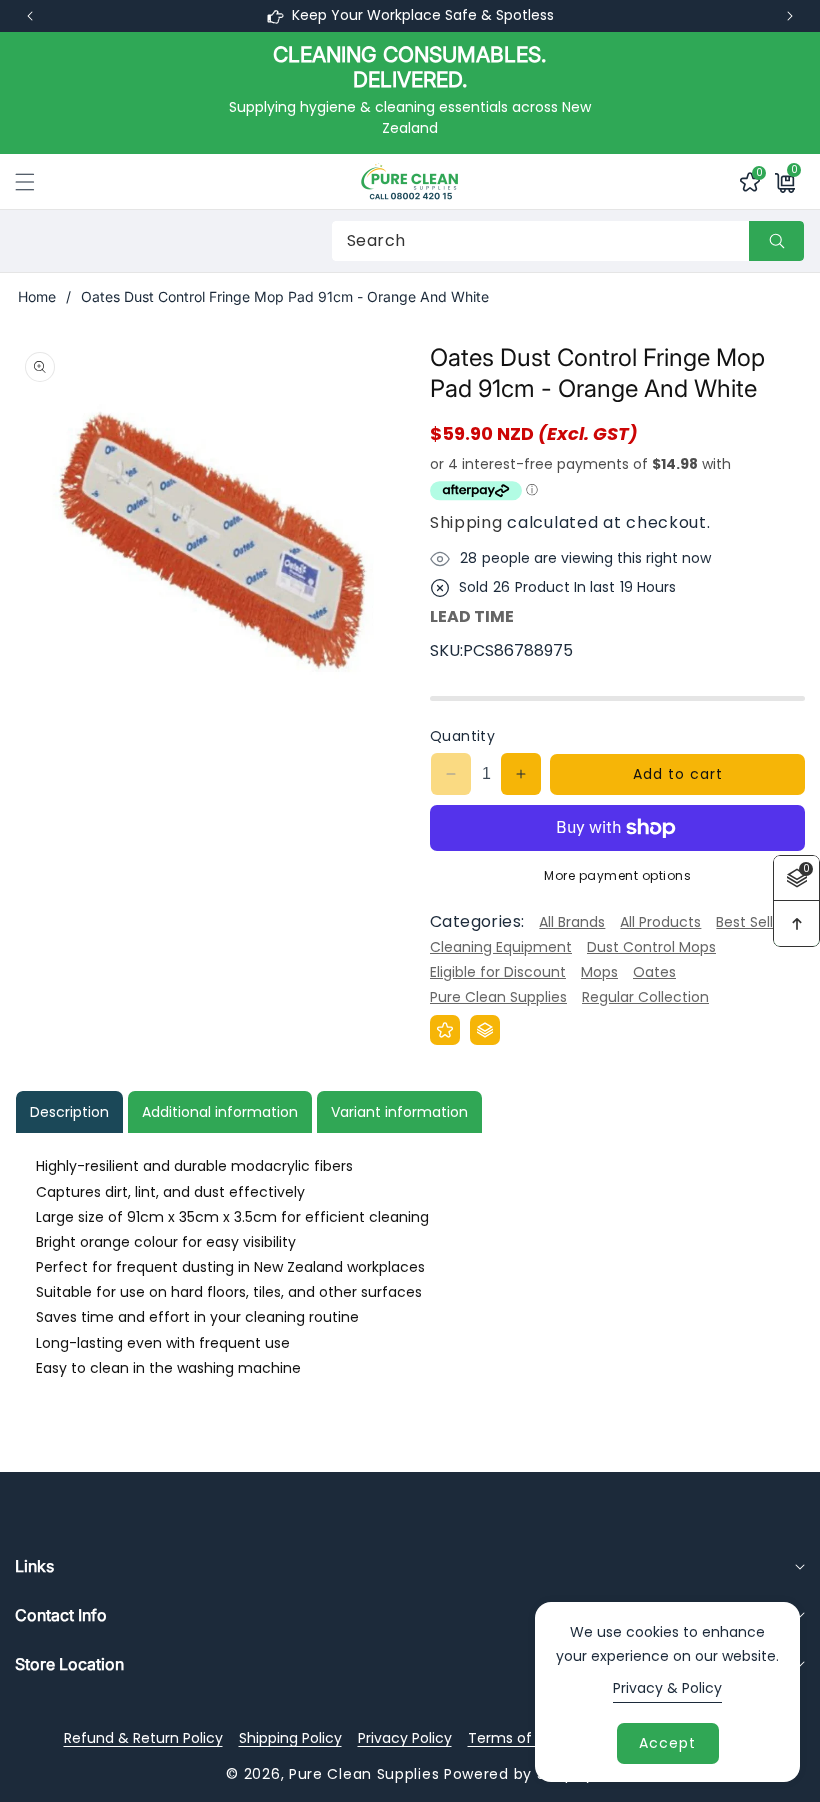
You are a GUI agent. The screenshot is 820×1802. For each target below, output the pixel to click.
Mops (599, 972)
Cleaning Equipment (501, 947)
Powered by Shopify (519, 1774)
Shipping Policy (290, 1738)
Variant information (399, 1112)
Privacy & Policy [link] (667, 1688)
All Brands (572, 922)
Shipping (466, 522)
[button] (790, 16)
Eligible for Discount (498, 972)
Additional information (220, 1112)
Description (69, 1112)
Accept (667, 1743)
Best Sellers (755, 922)
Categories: (477, 921)
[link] (410, 92)
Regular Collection (645, 997)
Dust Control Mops (651, 947)
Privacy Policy (405, 1738)
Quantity (462, 736)
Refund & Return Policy (143, 1738)
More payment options (617, 875)
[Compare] (485, 1030)
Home (37, 296)
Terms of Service (527, 1738)
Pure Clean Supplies (498, 997)
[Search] (776, 241)
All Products (660, 922)
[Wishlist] (445, 1030)
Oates (654, 972)
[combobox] (568, 241)
